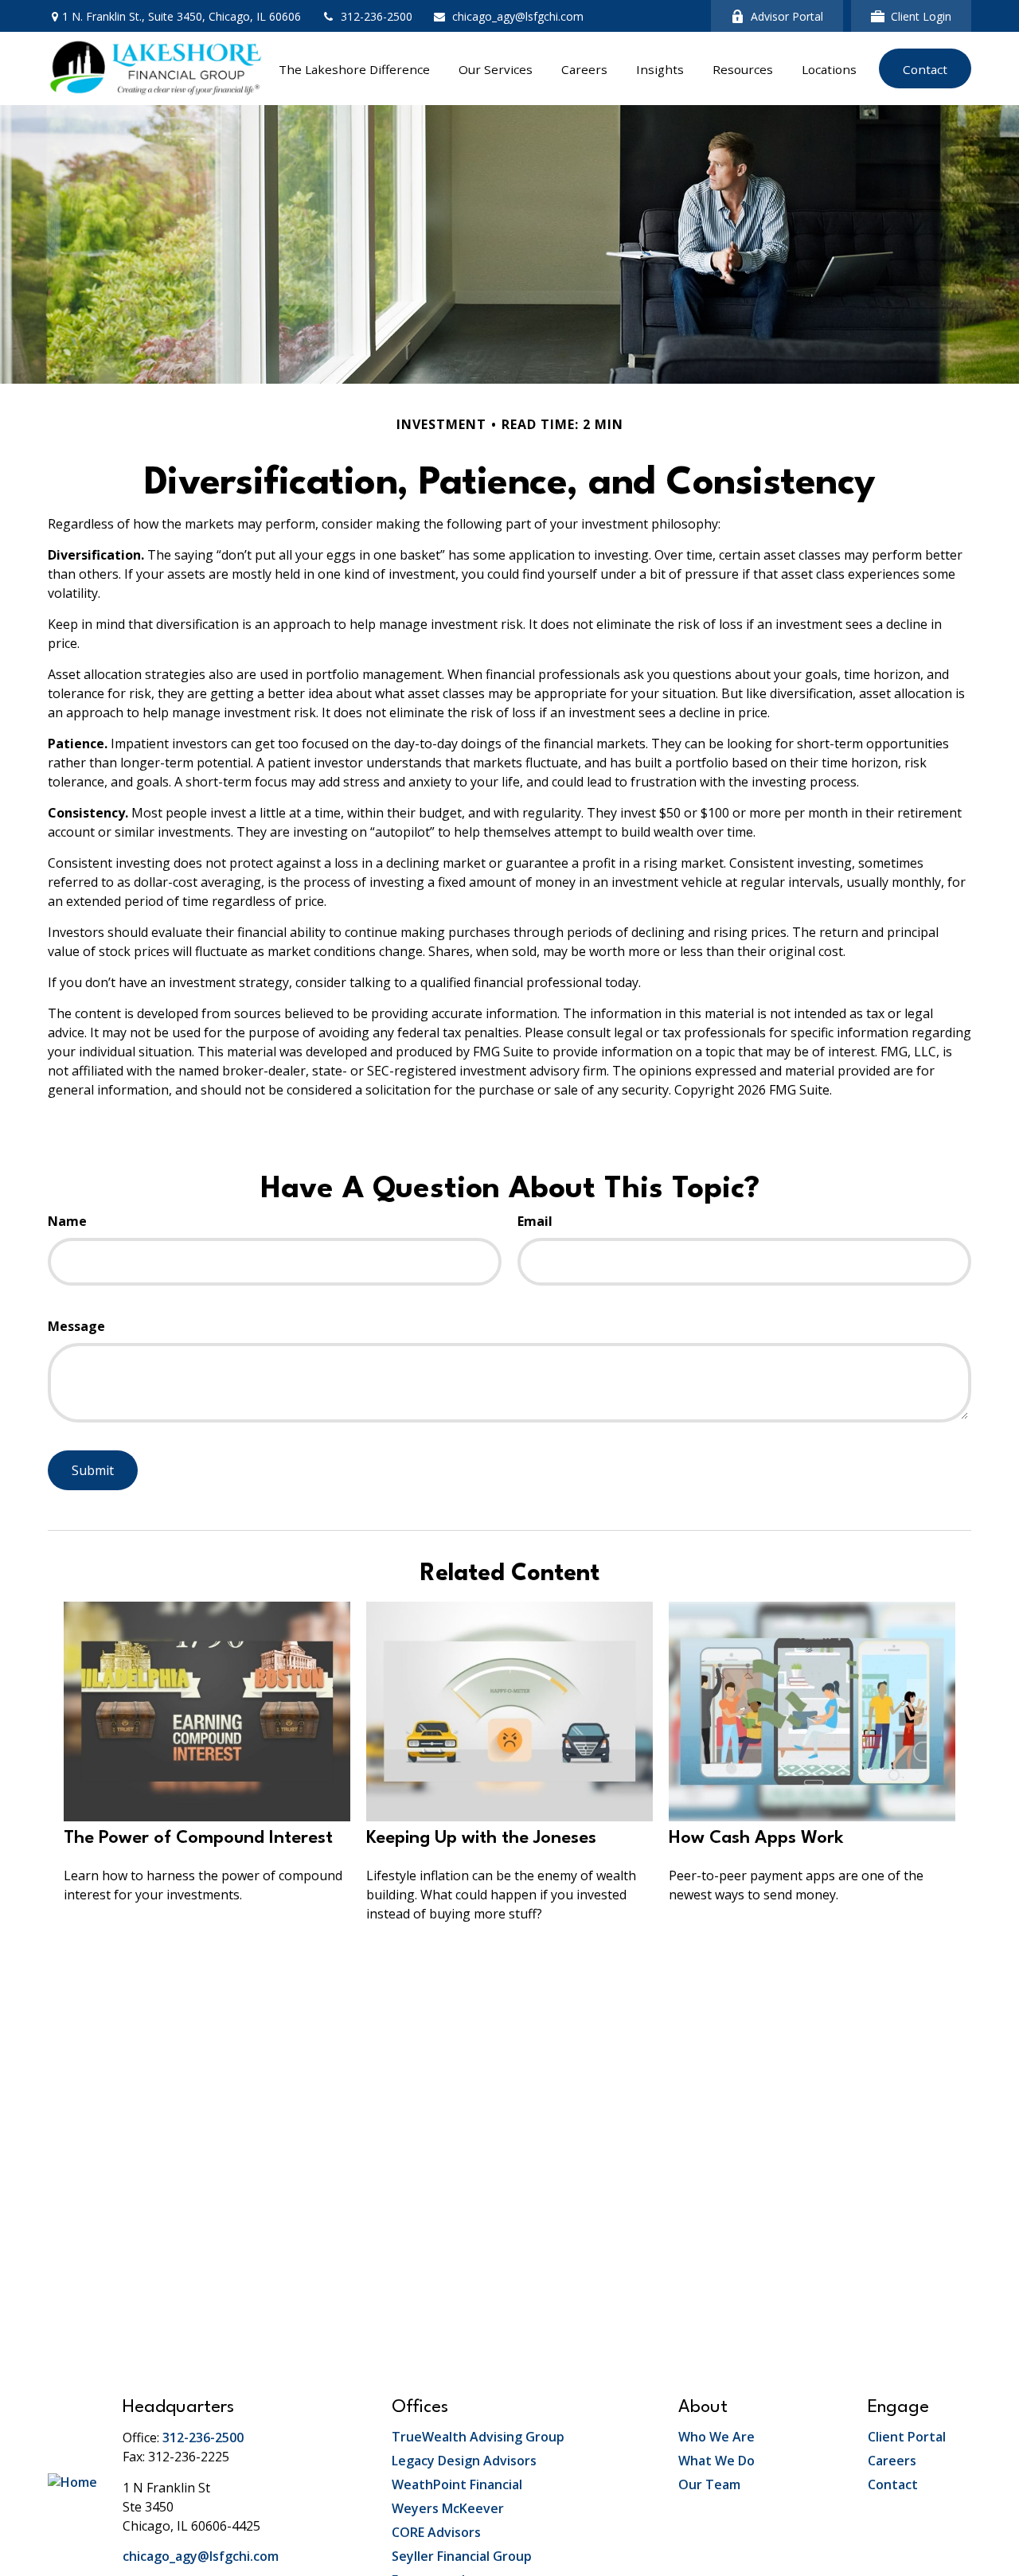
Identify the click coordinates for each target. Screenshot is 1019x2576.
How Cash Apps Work (756, 1838)
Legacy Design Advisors (464, 2461)
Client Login (921, 16)
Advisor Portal (787, 16)
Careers (892, 2461)
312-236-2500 (377, 16)
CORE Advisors (436, 2532)
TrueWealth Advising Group (478, 2437)
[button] (354, 68)
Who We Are (716, 2437)
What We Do (716, 2461)
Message (76, 1326)
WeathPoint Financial (457, 2484)
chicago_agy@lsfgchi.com (518, 16)
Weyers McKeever (448, 2508)
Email (535, 1221)
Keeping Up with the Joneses (481, 1838)
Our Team (709, 2484)
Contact (893, 2484)
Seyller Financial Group (462, 2556)
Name (67, 1221)
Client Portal (907, 2437)
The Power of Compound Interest (198, 1838)
